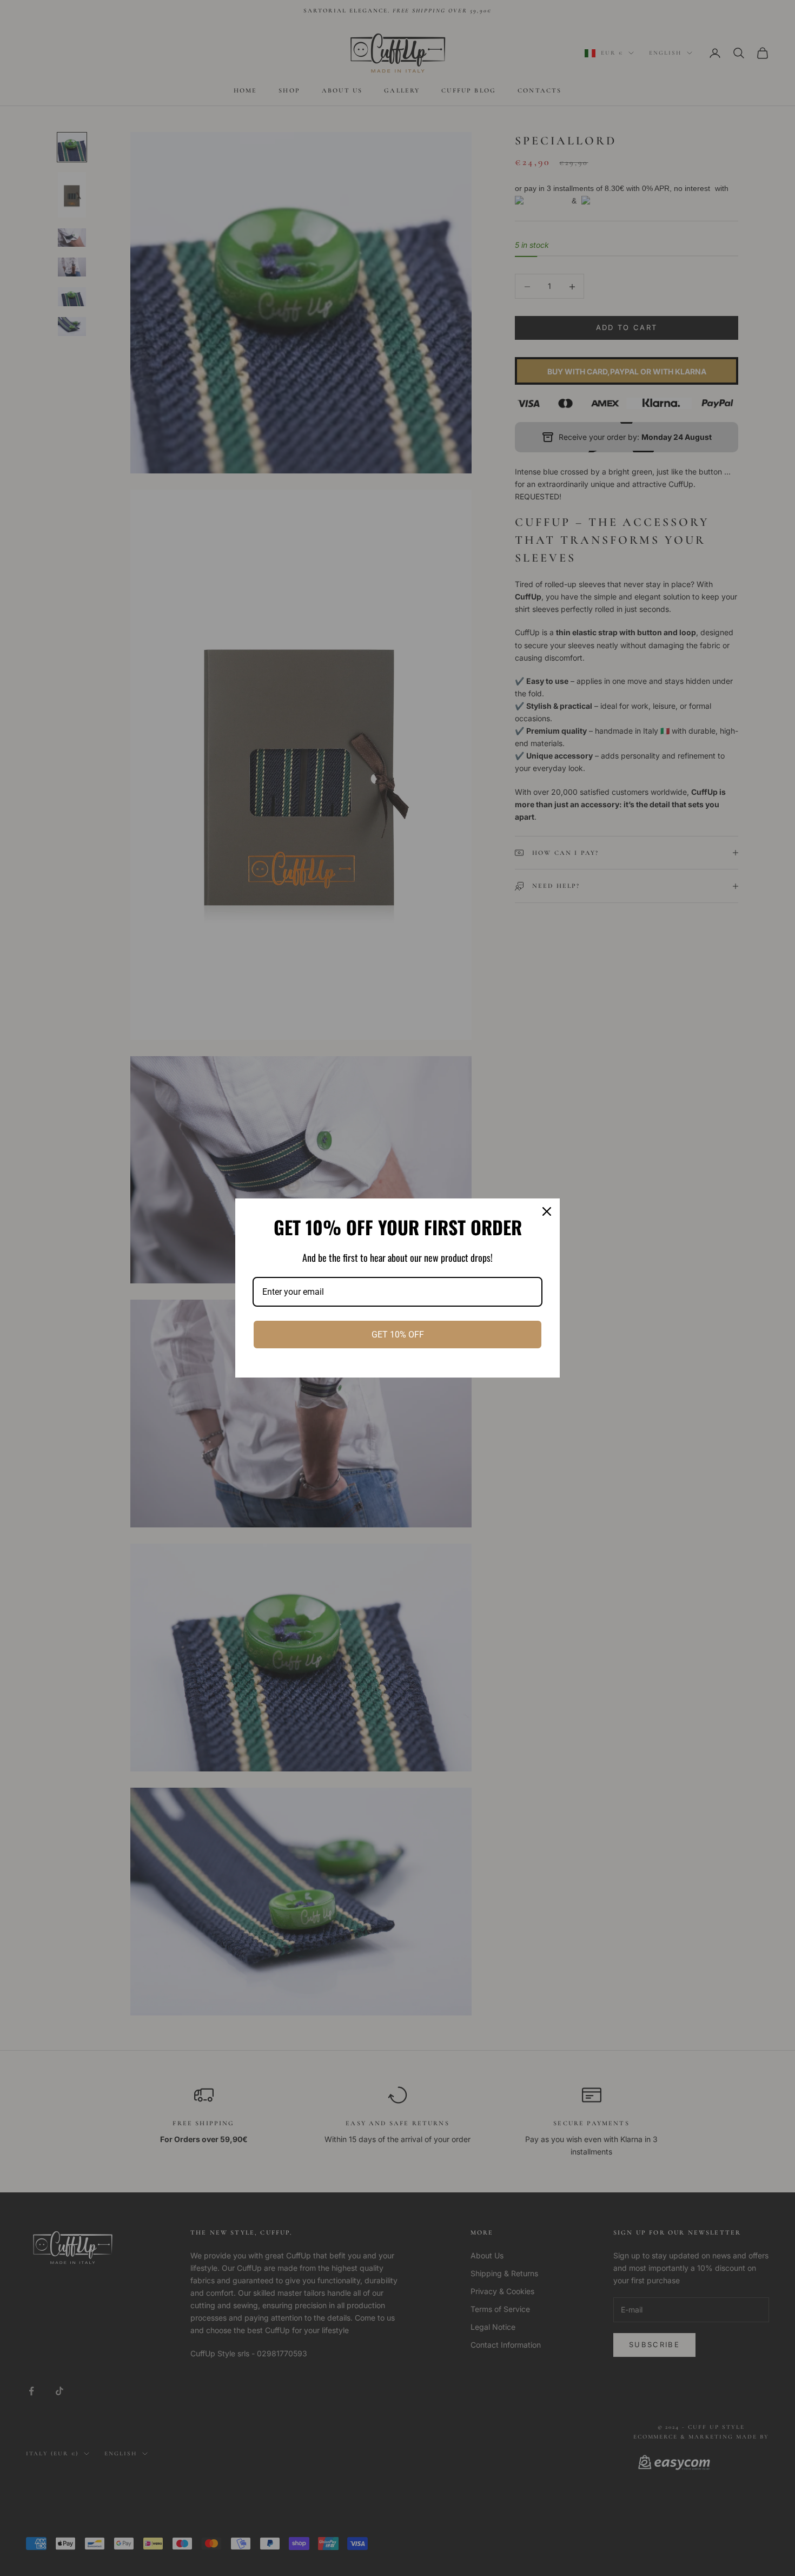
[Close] (547, 1211)
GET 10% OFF (398, 1335)
